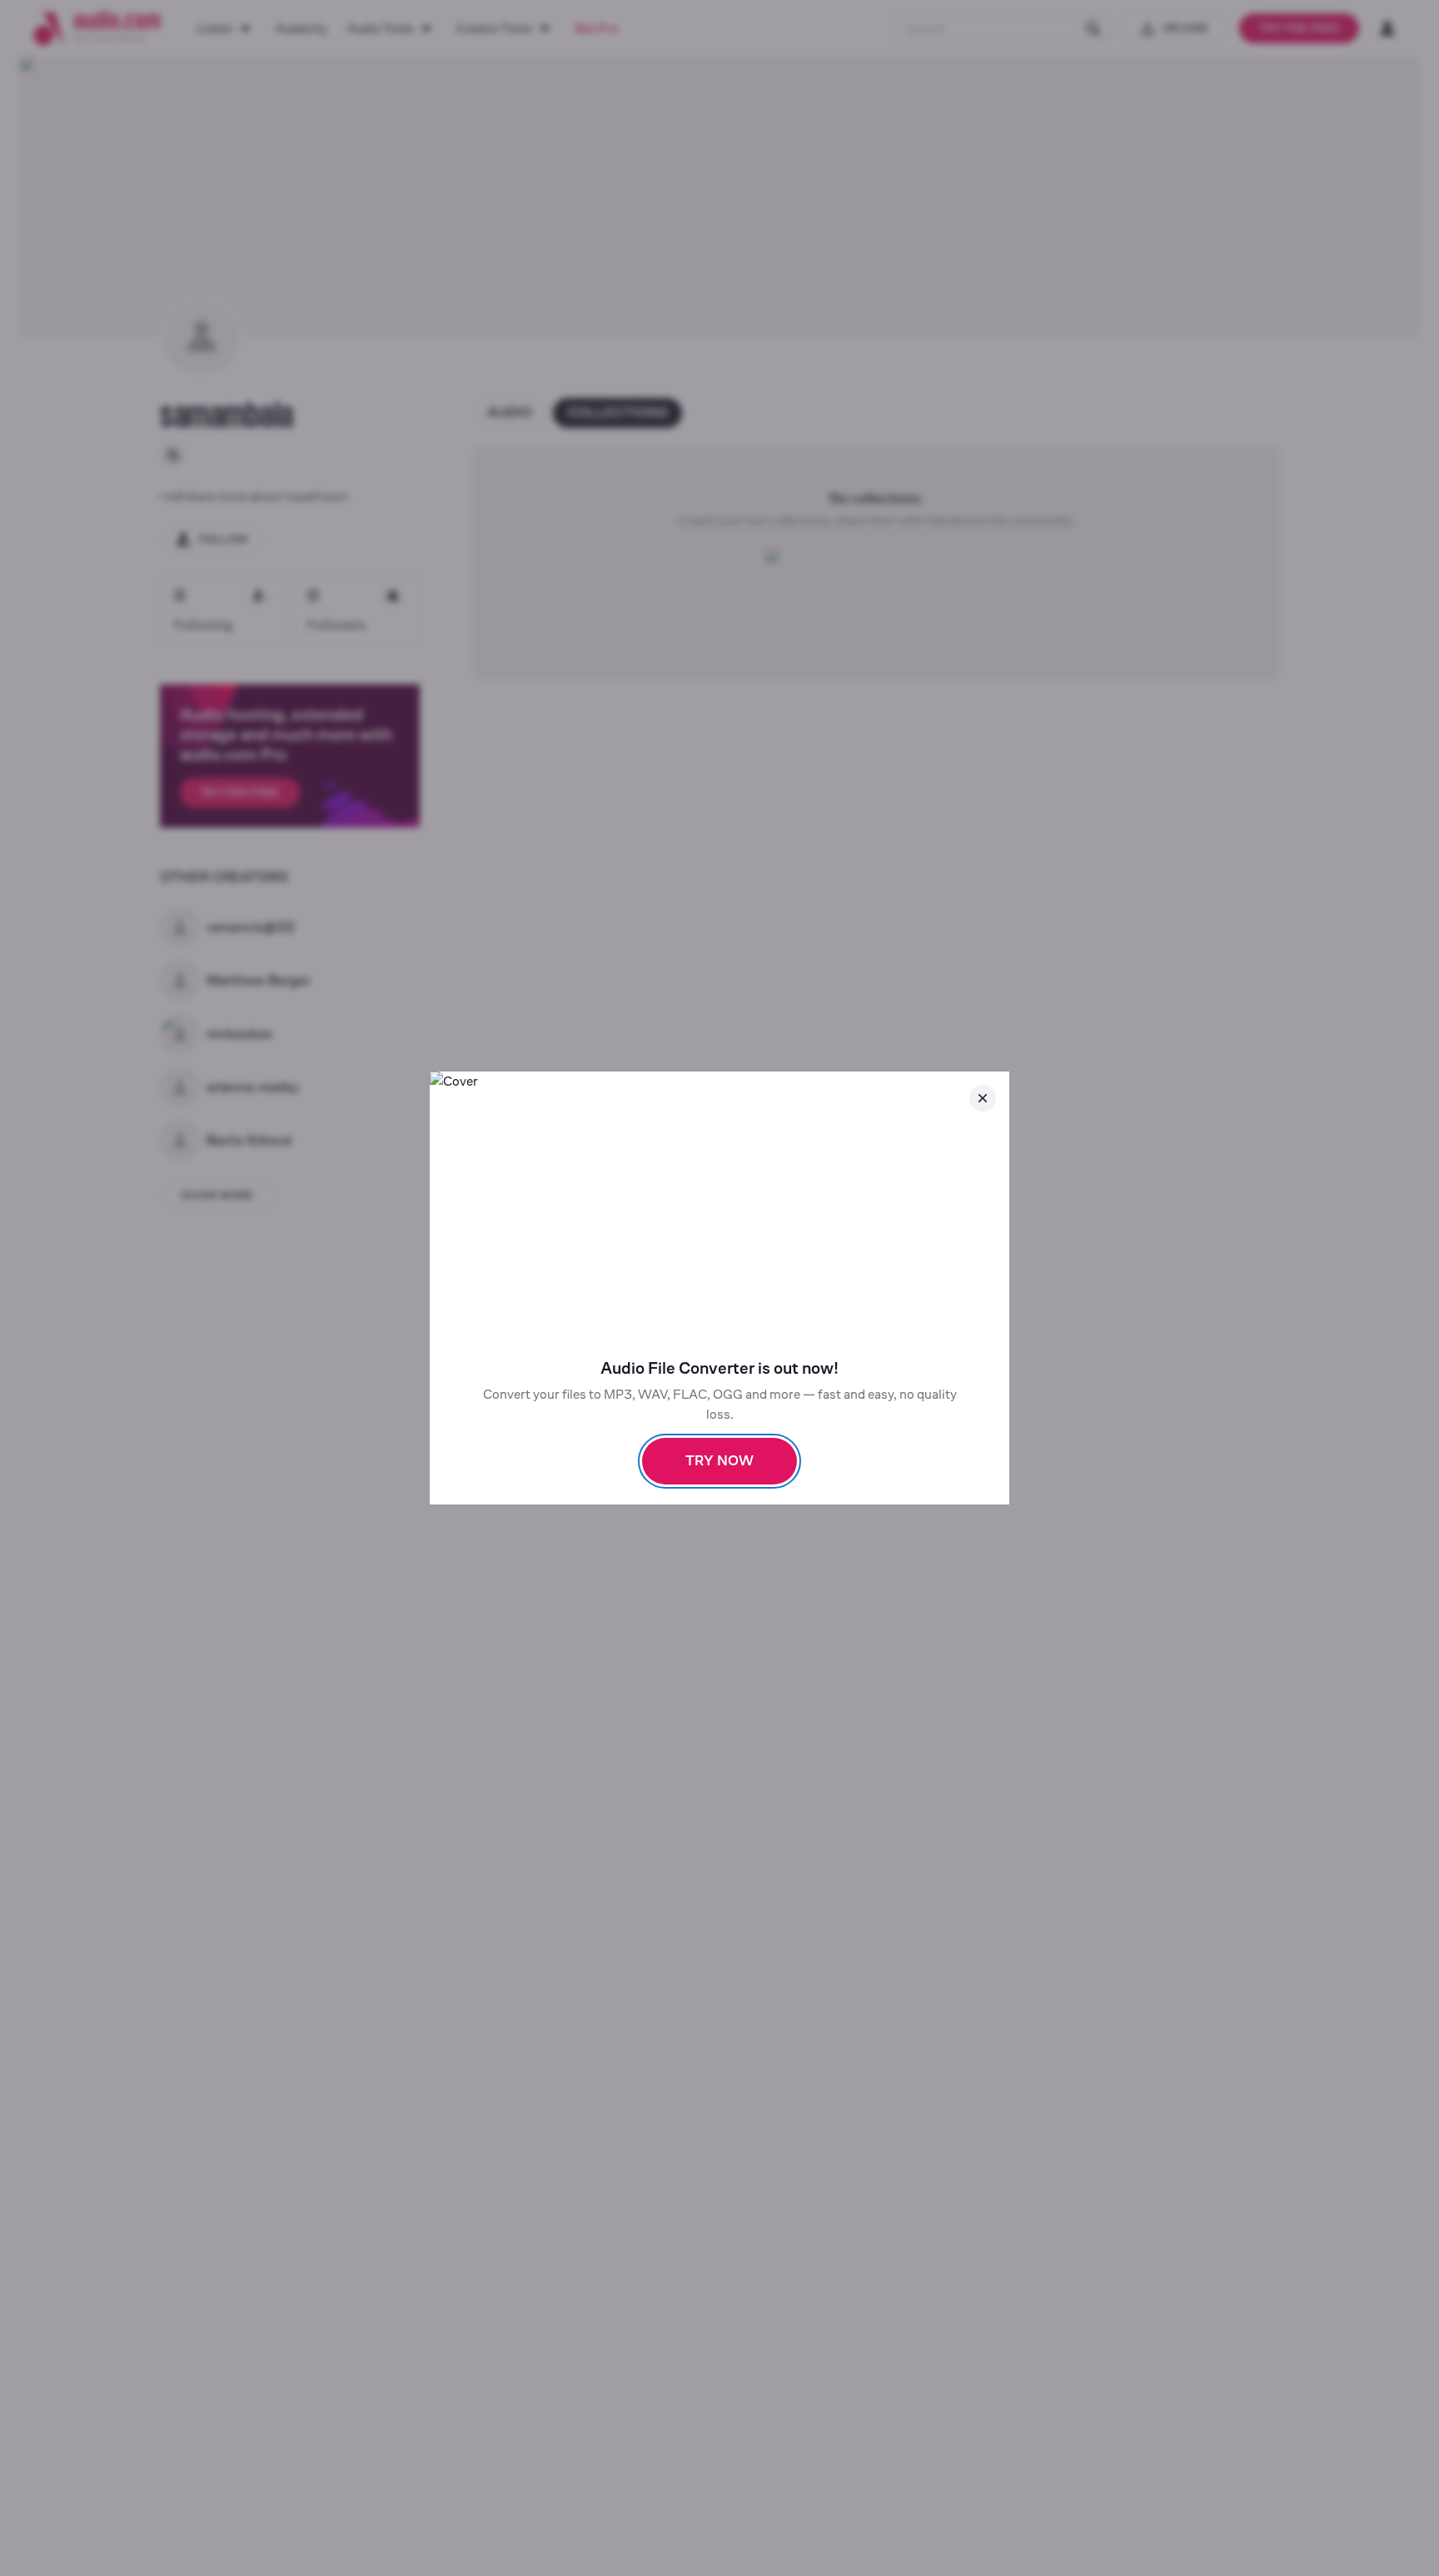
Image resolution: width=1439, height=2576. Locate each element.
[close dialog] (983, 1098)
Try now (719, 1461)
